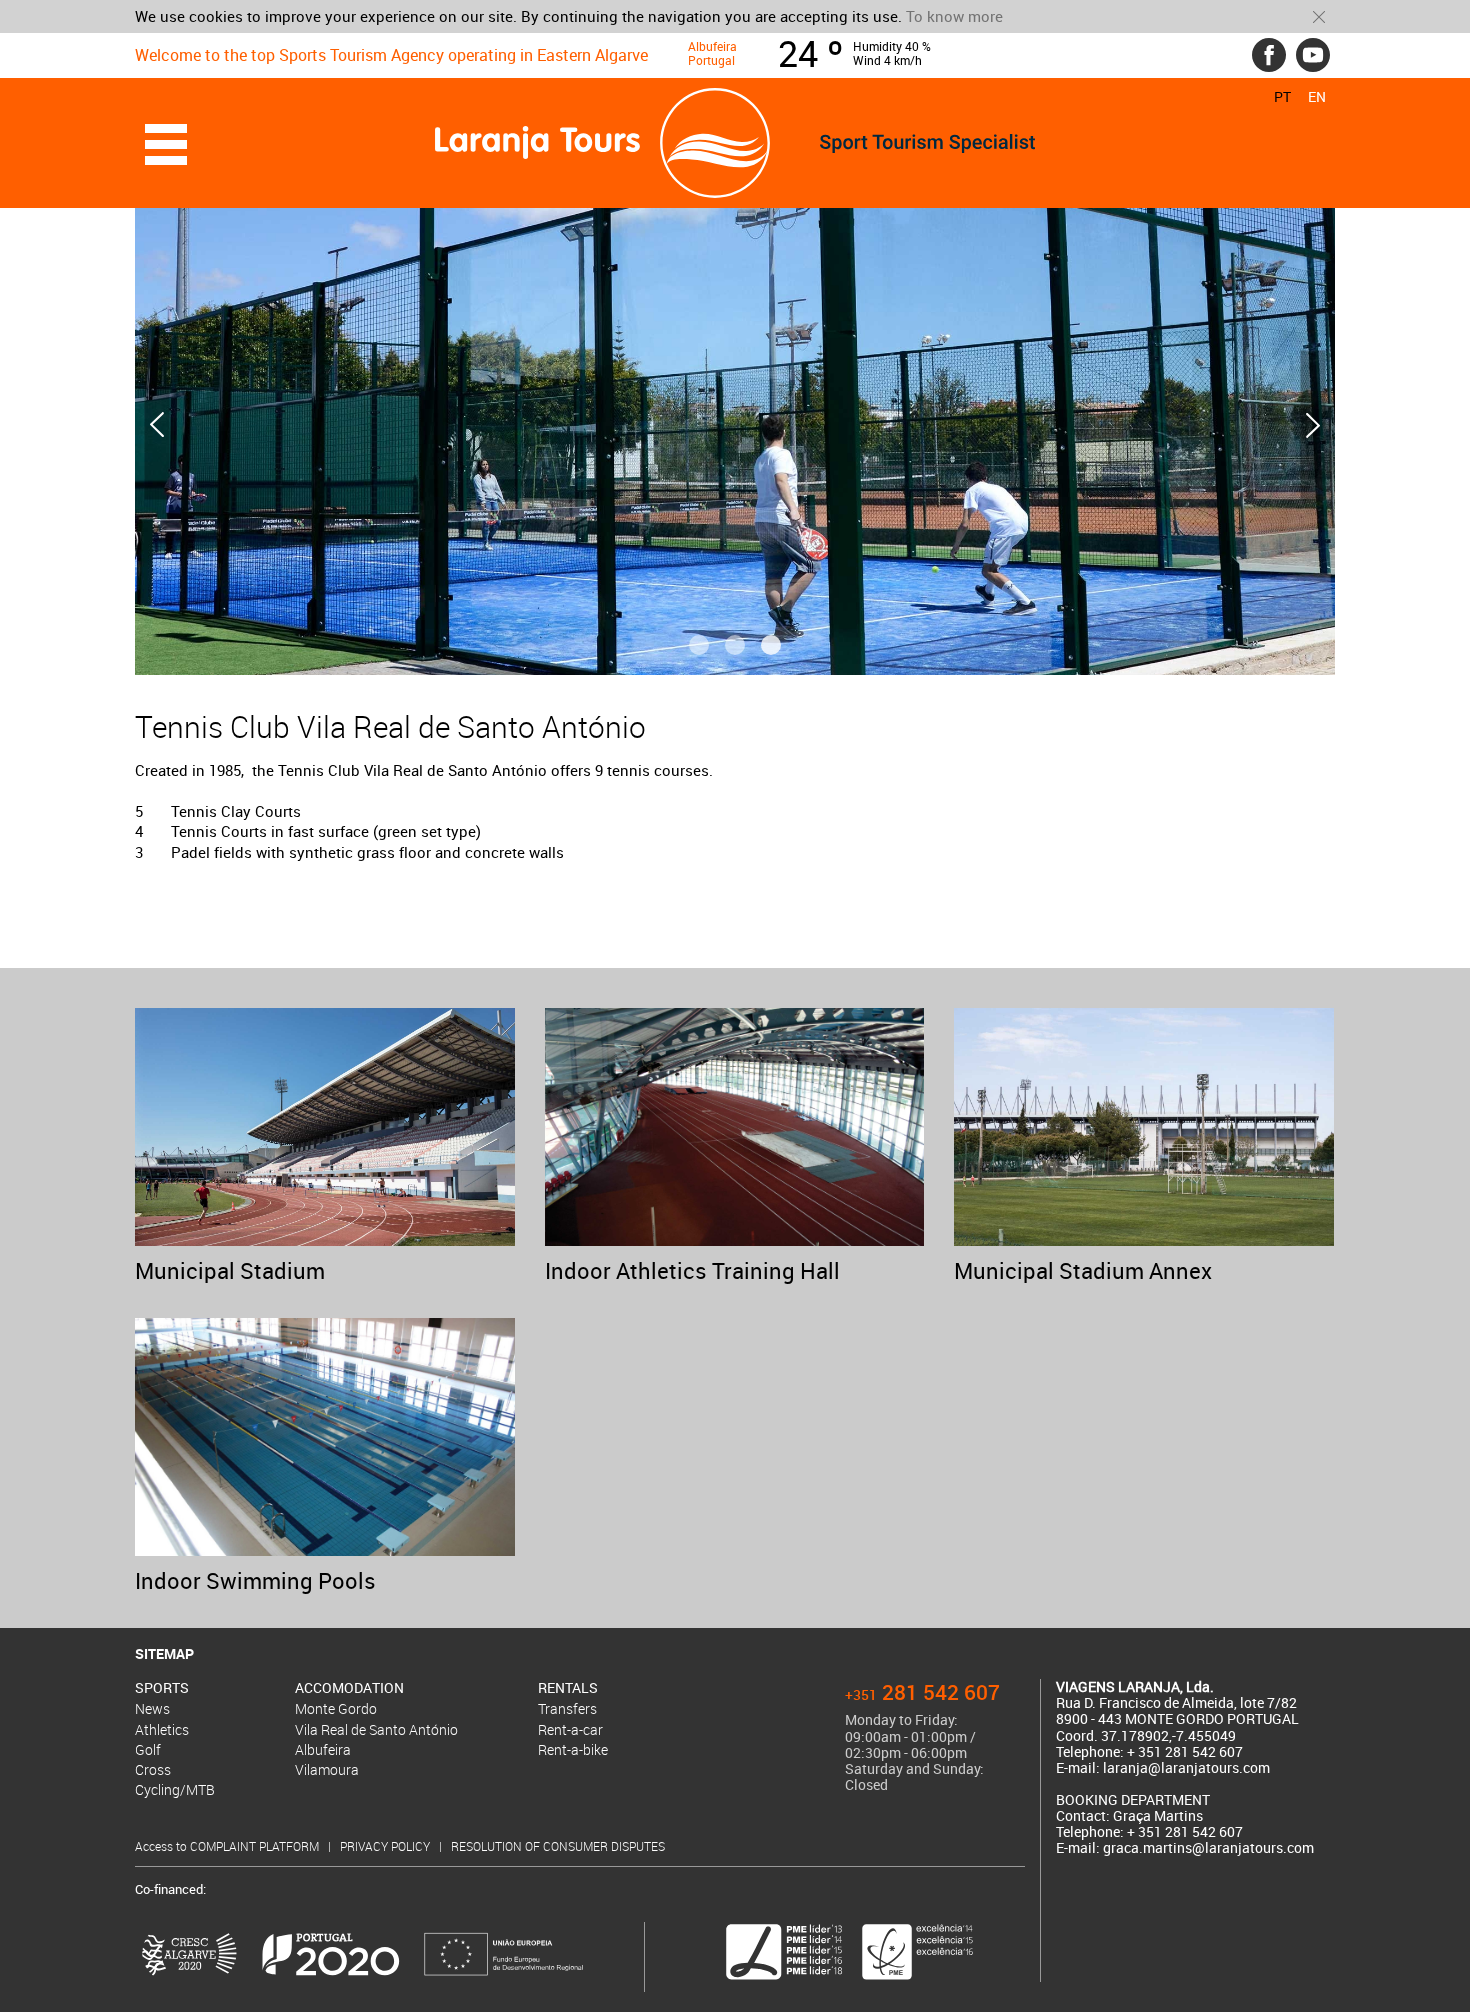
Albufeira (323, 1749)
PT (1282, 97)
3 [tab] (771, 645)
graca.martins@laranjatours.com (1208, 1847)
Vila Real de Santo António (376, 1729)
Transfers (567, 1708)
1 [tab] (699, 645)
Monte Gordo (336, 1708)
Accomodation (349, 1688)
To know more (954, 16)
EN (1317, 97)
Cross (153, 1769)
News (152, 1708)
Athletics (162, 1729)
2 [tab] (735, 645)
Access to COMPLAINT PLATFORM (228, 1846)
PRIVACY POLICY (386, 1846)
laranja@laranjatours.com (1186, 1767)
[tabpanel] (735, 425)
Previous (157, 425)
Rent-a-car (570, 1729)
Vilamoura (327, 1769)
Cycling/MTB (175, 1789)
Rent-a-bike (573, 1749)
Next (1313, 425)
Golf (148, 1749)
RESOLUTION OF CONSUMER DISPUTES (558, 1846)
